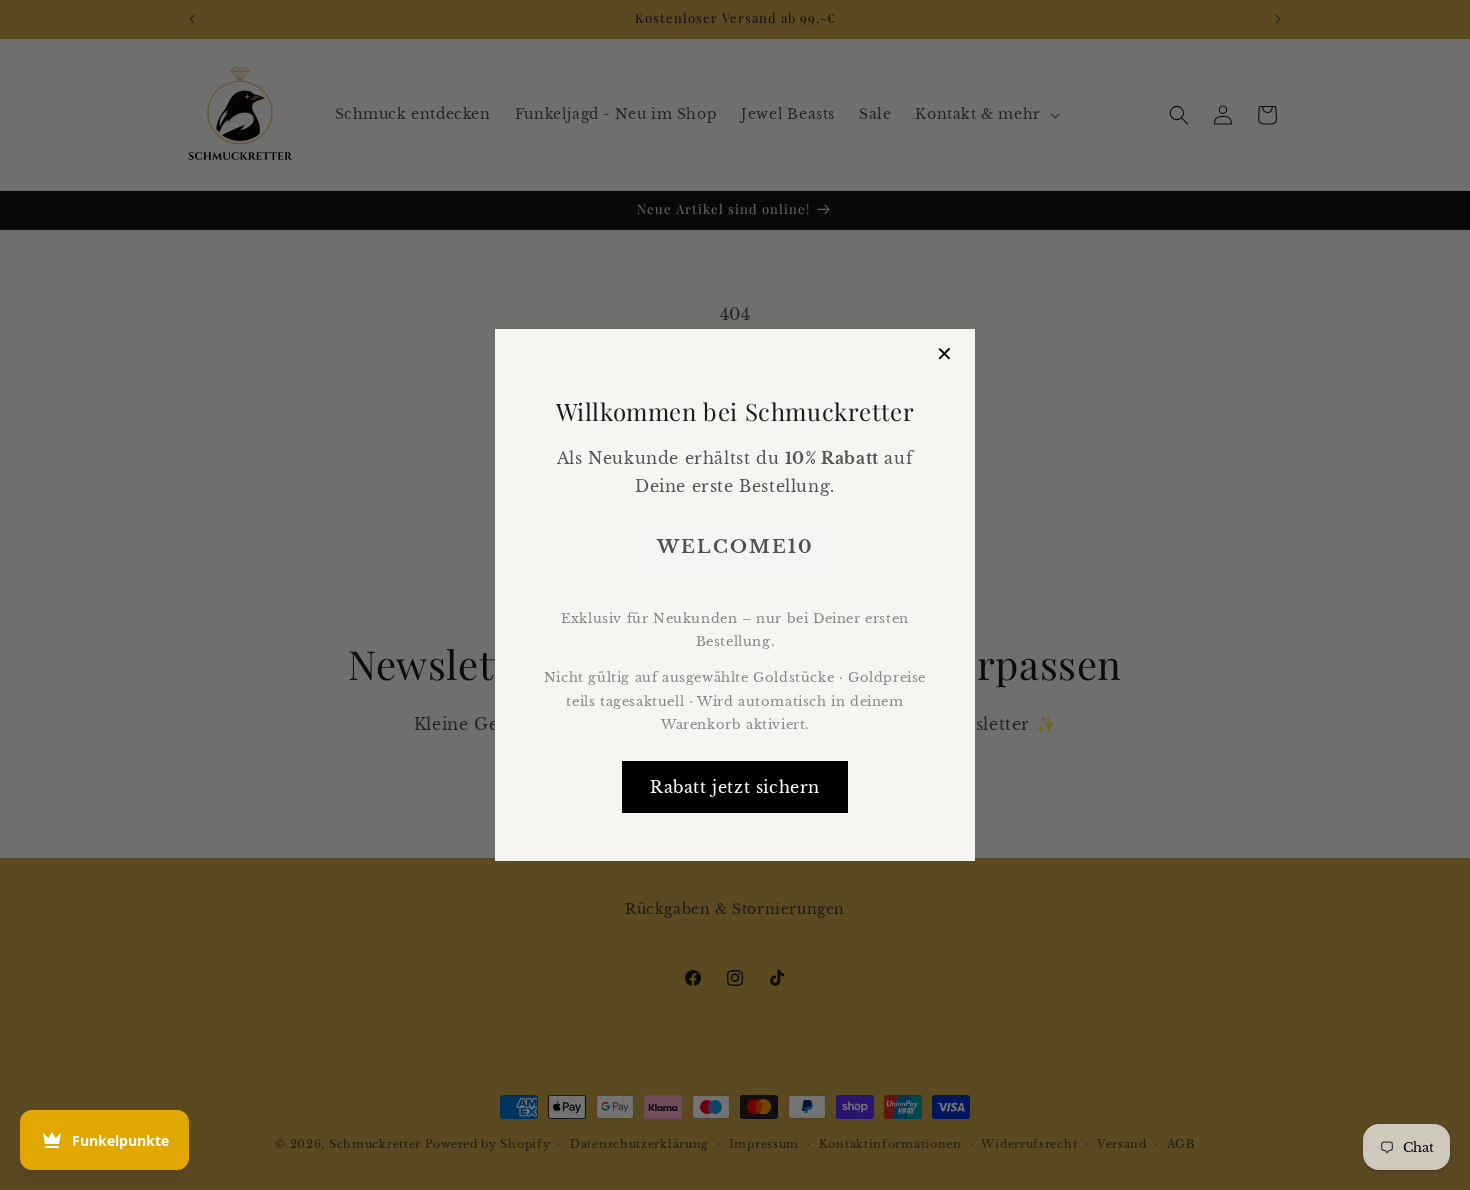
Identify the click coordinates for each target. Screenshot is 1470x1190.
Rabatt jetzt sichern (735, 787)
